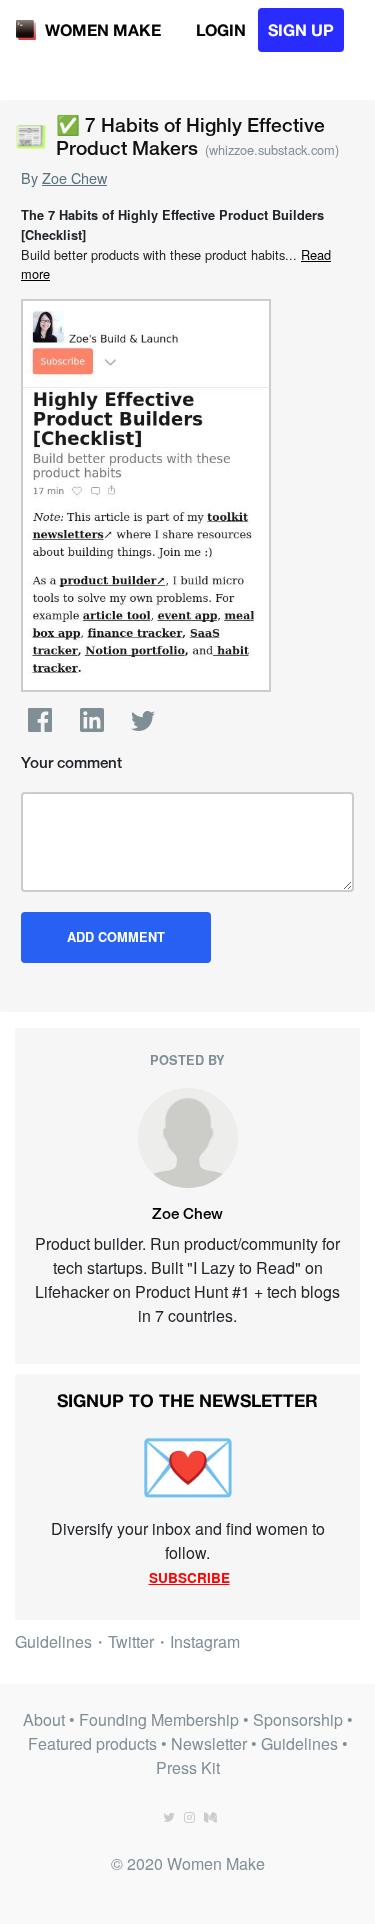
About (44, 1719)
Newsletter (209, 1743)
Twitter (143, 720)
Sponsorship (298, 1719)
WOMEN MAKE (103, 29)
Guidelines (53, 1641)
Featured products (92, 1743)
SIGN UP (301, 29)
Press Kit (188, 1767)
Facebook (40, 720)
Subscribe (189, 1577)
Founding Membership (159, 1719)
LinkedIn (92, 720)
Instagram (205, 1641)
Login (221, 29)
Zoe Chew (74, 177)
